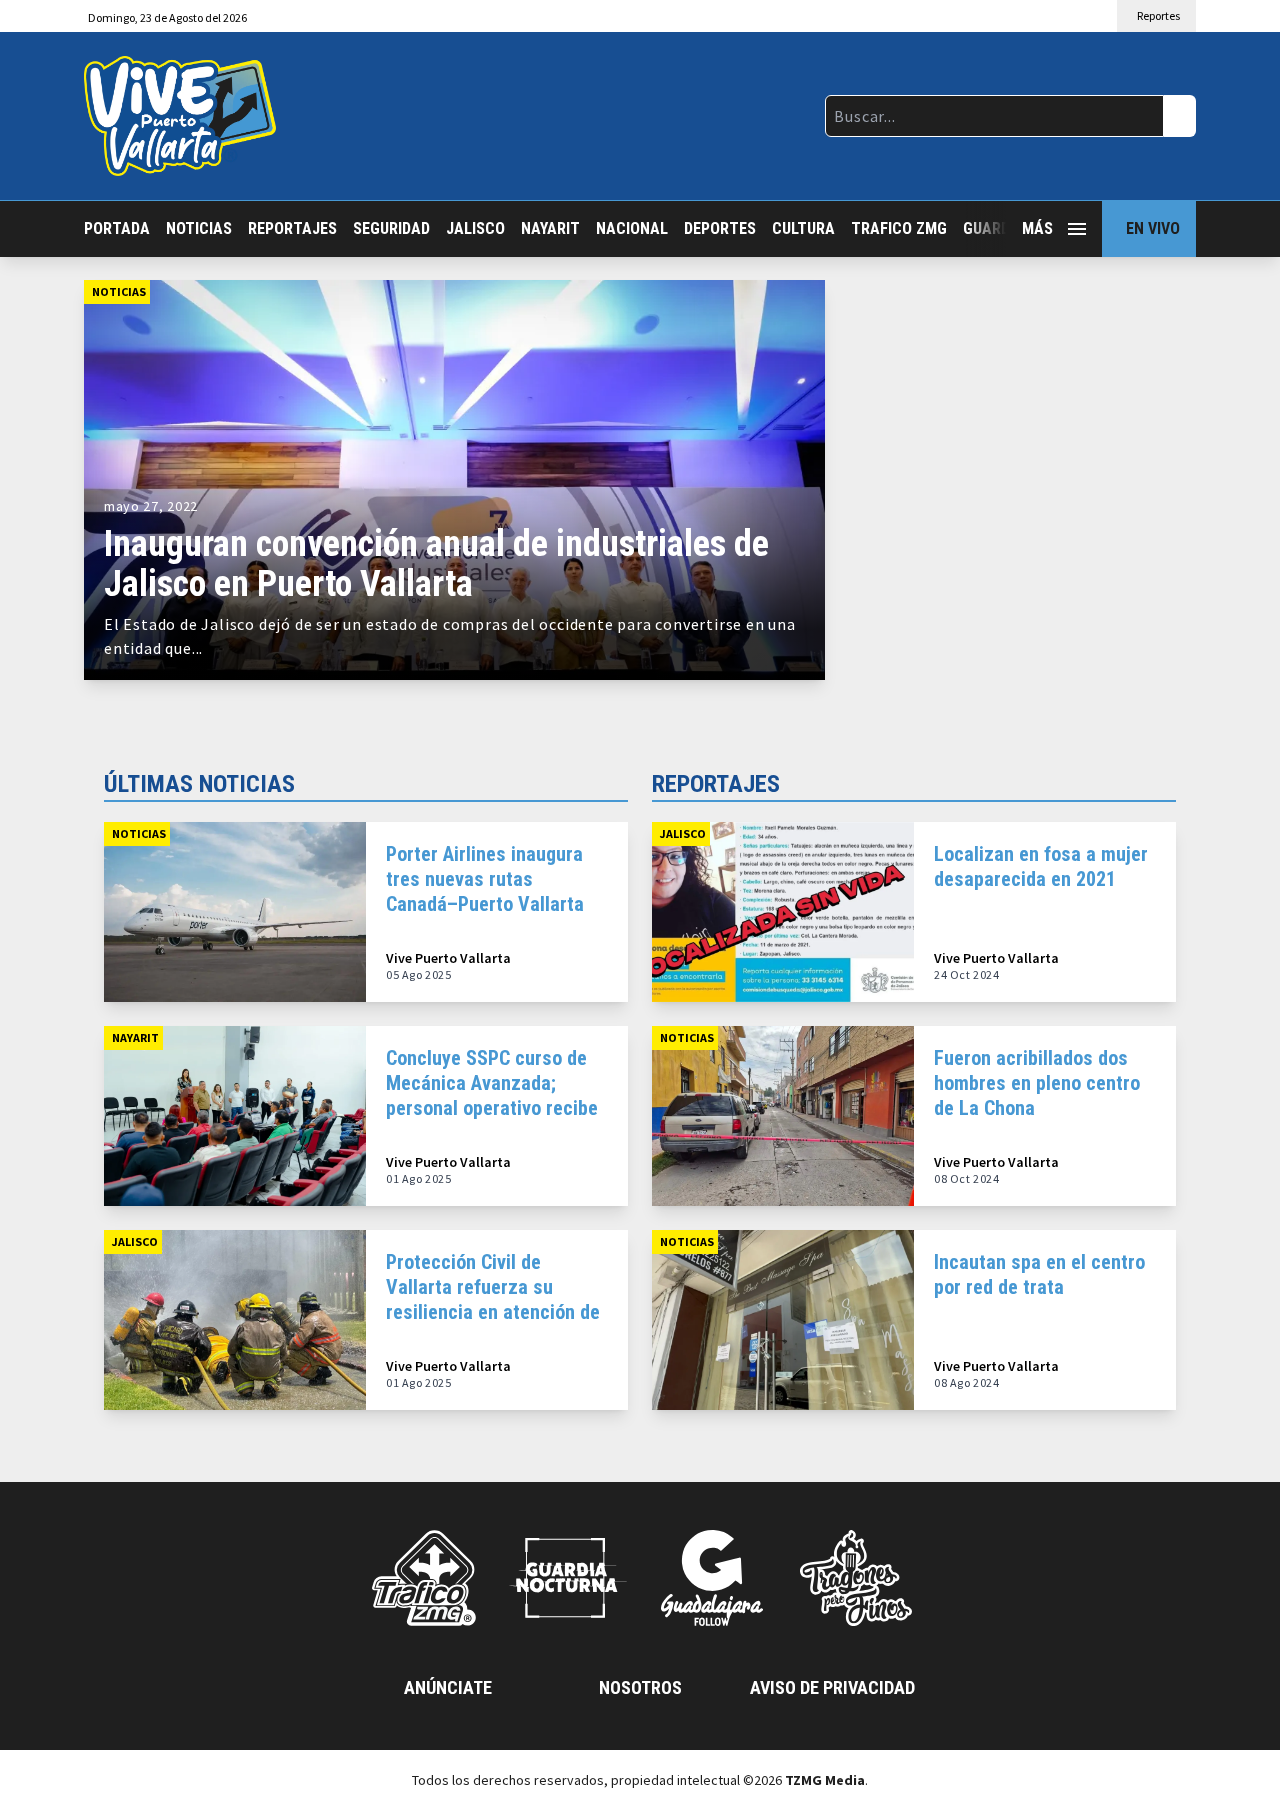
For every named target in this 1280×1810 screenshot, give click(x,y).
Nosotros (640, 1687)
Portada (117, 228)
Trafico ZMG (899, 228)
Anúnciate (448, 1687)
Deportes (720, 228)
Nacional (632, 228)
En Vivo (1153, 228)
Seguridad (391, 228)
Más (1037, 228)
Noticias (199, 228)
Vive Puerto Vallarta (448, 958)
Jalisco (475, 228)
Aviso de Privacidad (832, 1687)
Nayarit (550, 228)
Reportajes (292, 228)
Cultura (803, 228)
